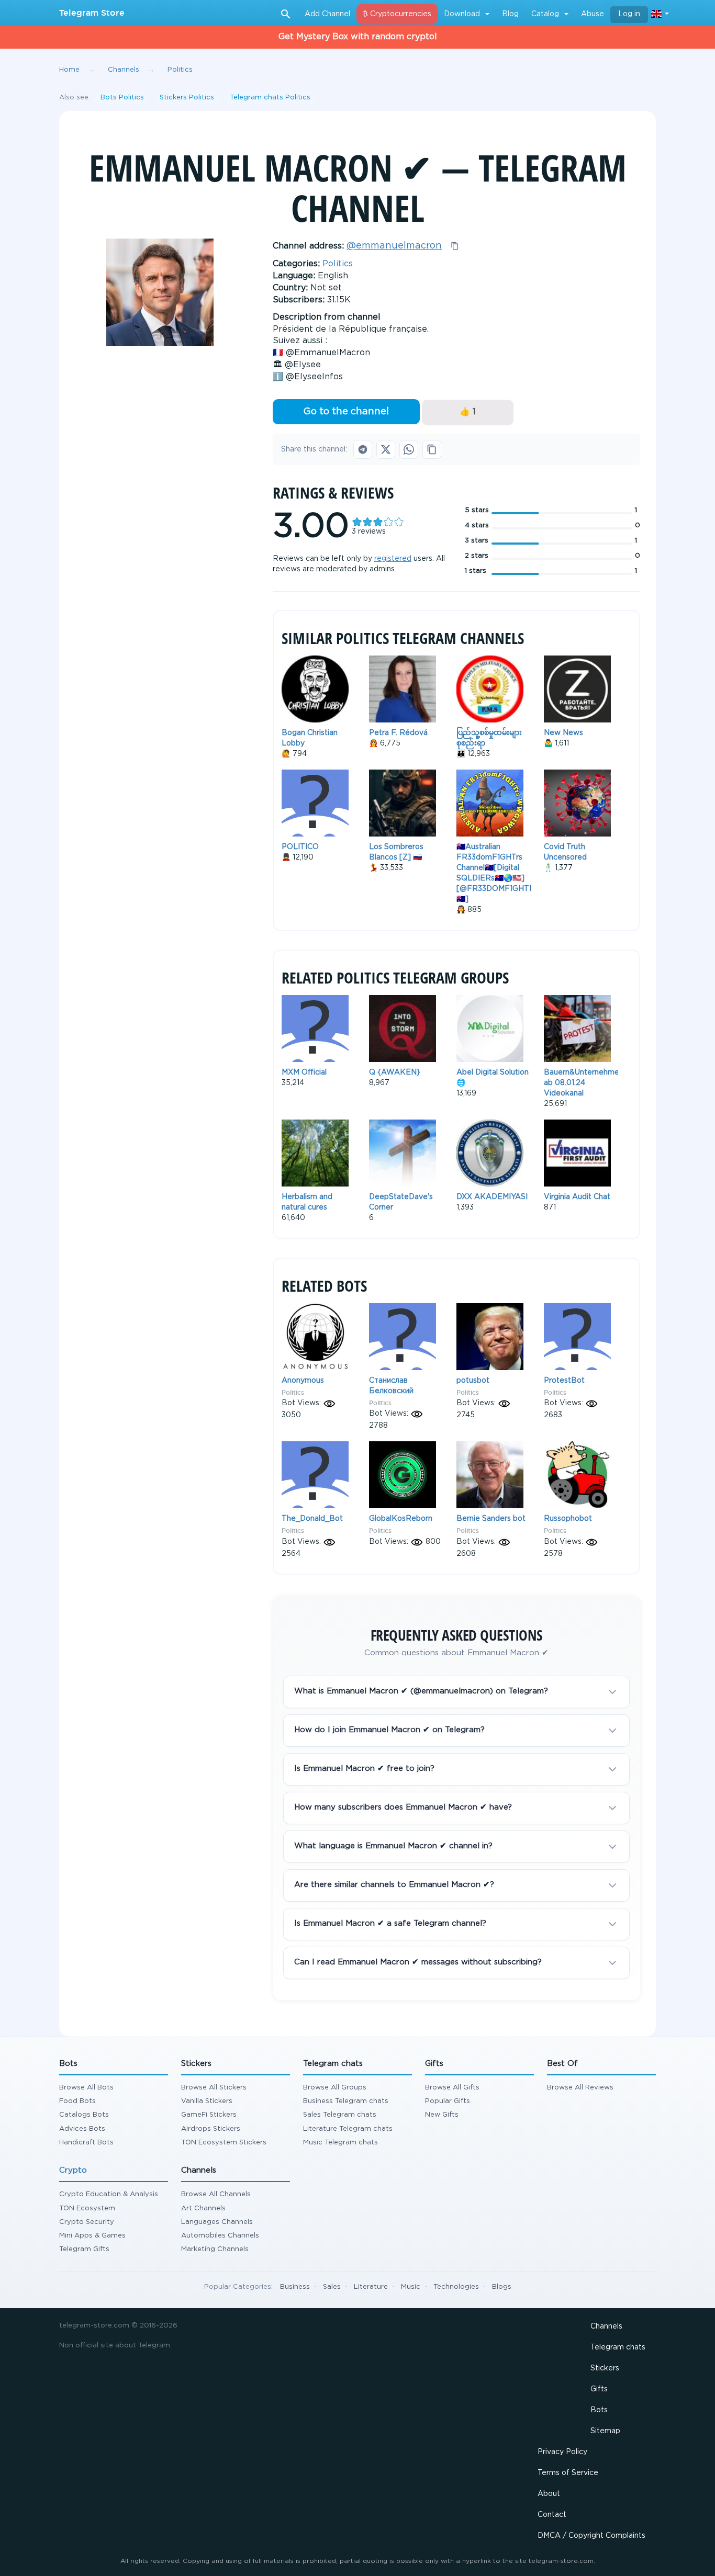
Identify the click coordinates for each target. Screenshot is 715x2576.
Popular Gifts (448, 2101)
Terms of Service (568, 2473)
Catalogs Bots (84, 2115)
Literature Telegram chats (348, 2129)
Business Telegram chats (346, 2101)
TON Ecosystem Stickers (224, 2143)
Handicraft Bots (86, 2143)
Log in (629, 14)
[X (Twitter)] (386, 449)
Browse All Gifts (452, 2088)
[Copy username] (455, 246)
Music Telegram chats (340, 2143)
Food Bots (77, 2101)
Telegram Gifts (84, 2249)
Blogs (502, 2287)
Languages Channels (217, 2222)
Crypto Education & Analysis (109, 2194)
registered (393, 559)
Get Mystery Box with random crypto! (358, 37)
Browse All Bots (86, 2088)
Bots (599, 2410)
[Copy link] (432, 449)
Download (462, 14)
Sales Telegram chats (340, 2115)
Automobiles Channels (220, 2236)
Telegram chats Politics (270, 98)
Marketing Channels (215, 2249)
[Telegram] (363, 449)
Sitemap (605, 2431)
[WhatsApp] (409, 449)
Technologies (456, 2287)
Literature (371, 2287)
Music (411, 2287)
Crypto (73, 2170)
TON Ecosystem (87, 2208)
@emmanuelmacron (394, 246)
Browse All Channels (216, 2194)
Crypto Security (87, 2222)
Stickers (605, 2368)
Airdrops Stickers (211, 2129)
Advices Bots (82, 2129)
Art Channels (203, 2208)
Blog (510, 14)
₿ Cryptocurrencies (397, 14)
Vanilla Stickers (207, 2101)
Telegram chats (618, 2347)
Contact (552, 2515)
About (549, 2494)
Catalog (545, 14)
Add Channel (327, 14)
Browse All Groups (335, 2088)
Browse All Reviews (580, 2088)
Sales (332, 2287)
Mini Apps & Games (92, 2236)
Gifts (599, 2389)
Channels (606, 2326)
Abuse (593, 14)
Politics (338, 264)
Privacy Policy (562, 2452)
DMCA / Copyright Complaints (591, 2536)
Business (295, 2287)
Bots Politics (122, 98)
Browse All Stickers (214, 2088)
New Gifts (442, 2115)
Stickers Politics (187, 98)
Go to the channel (346, 412)
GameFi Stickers (209, 2115)
